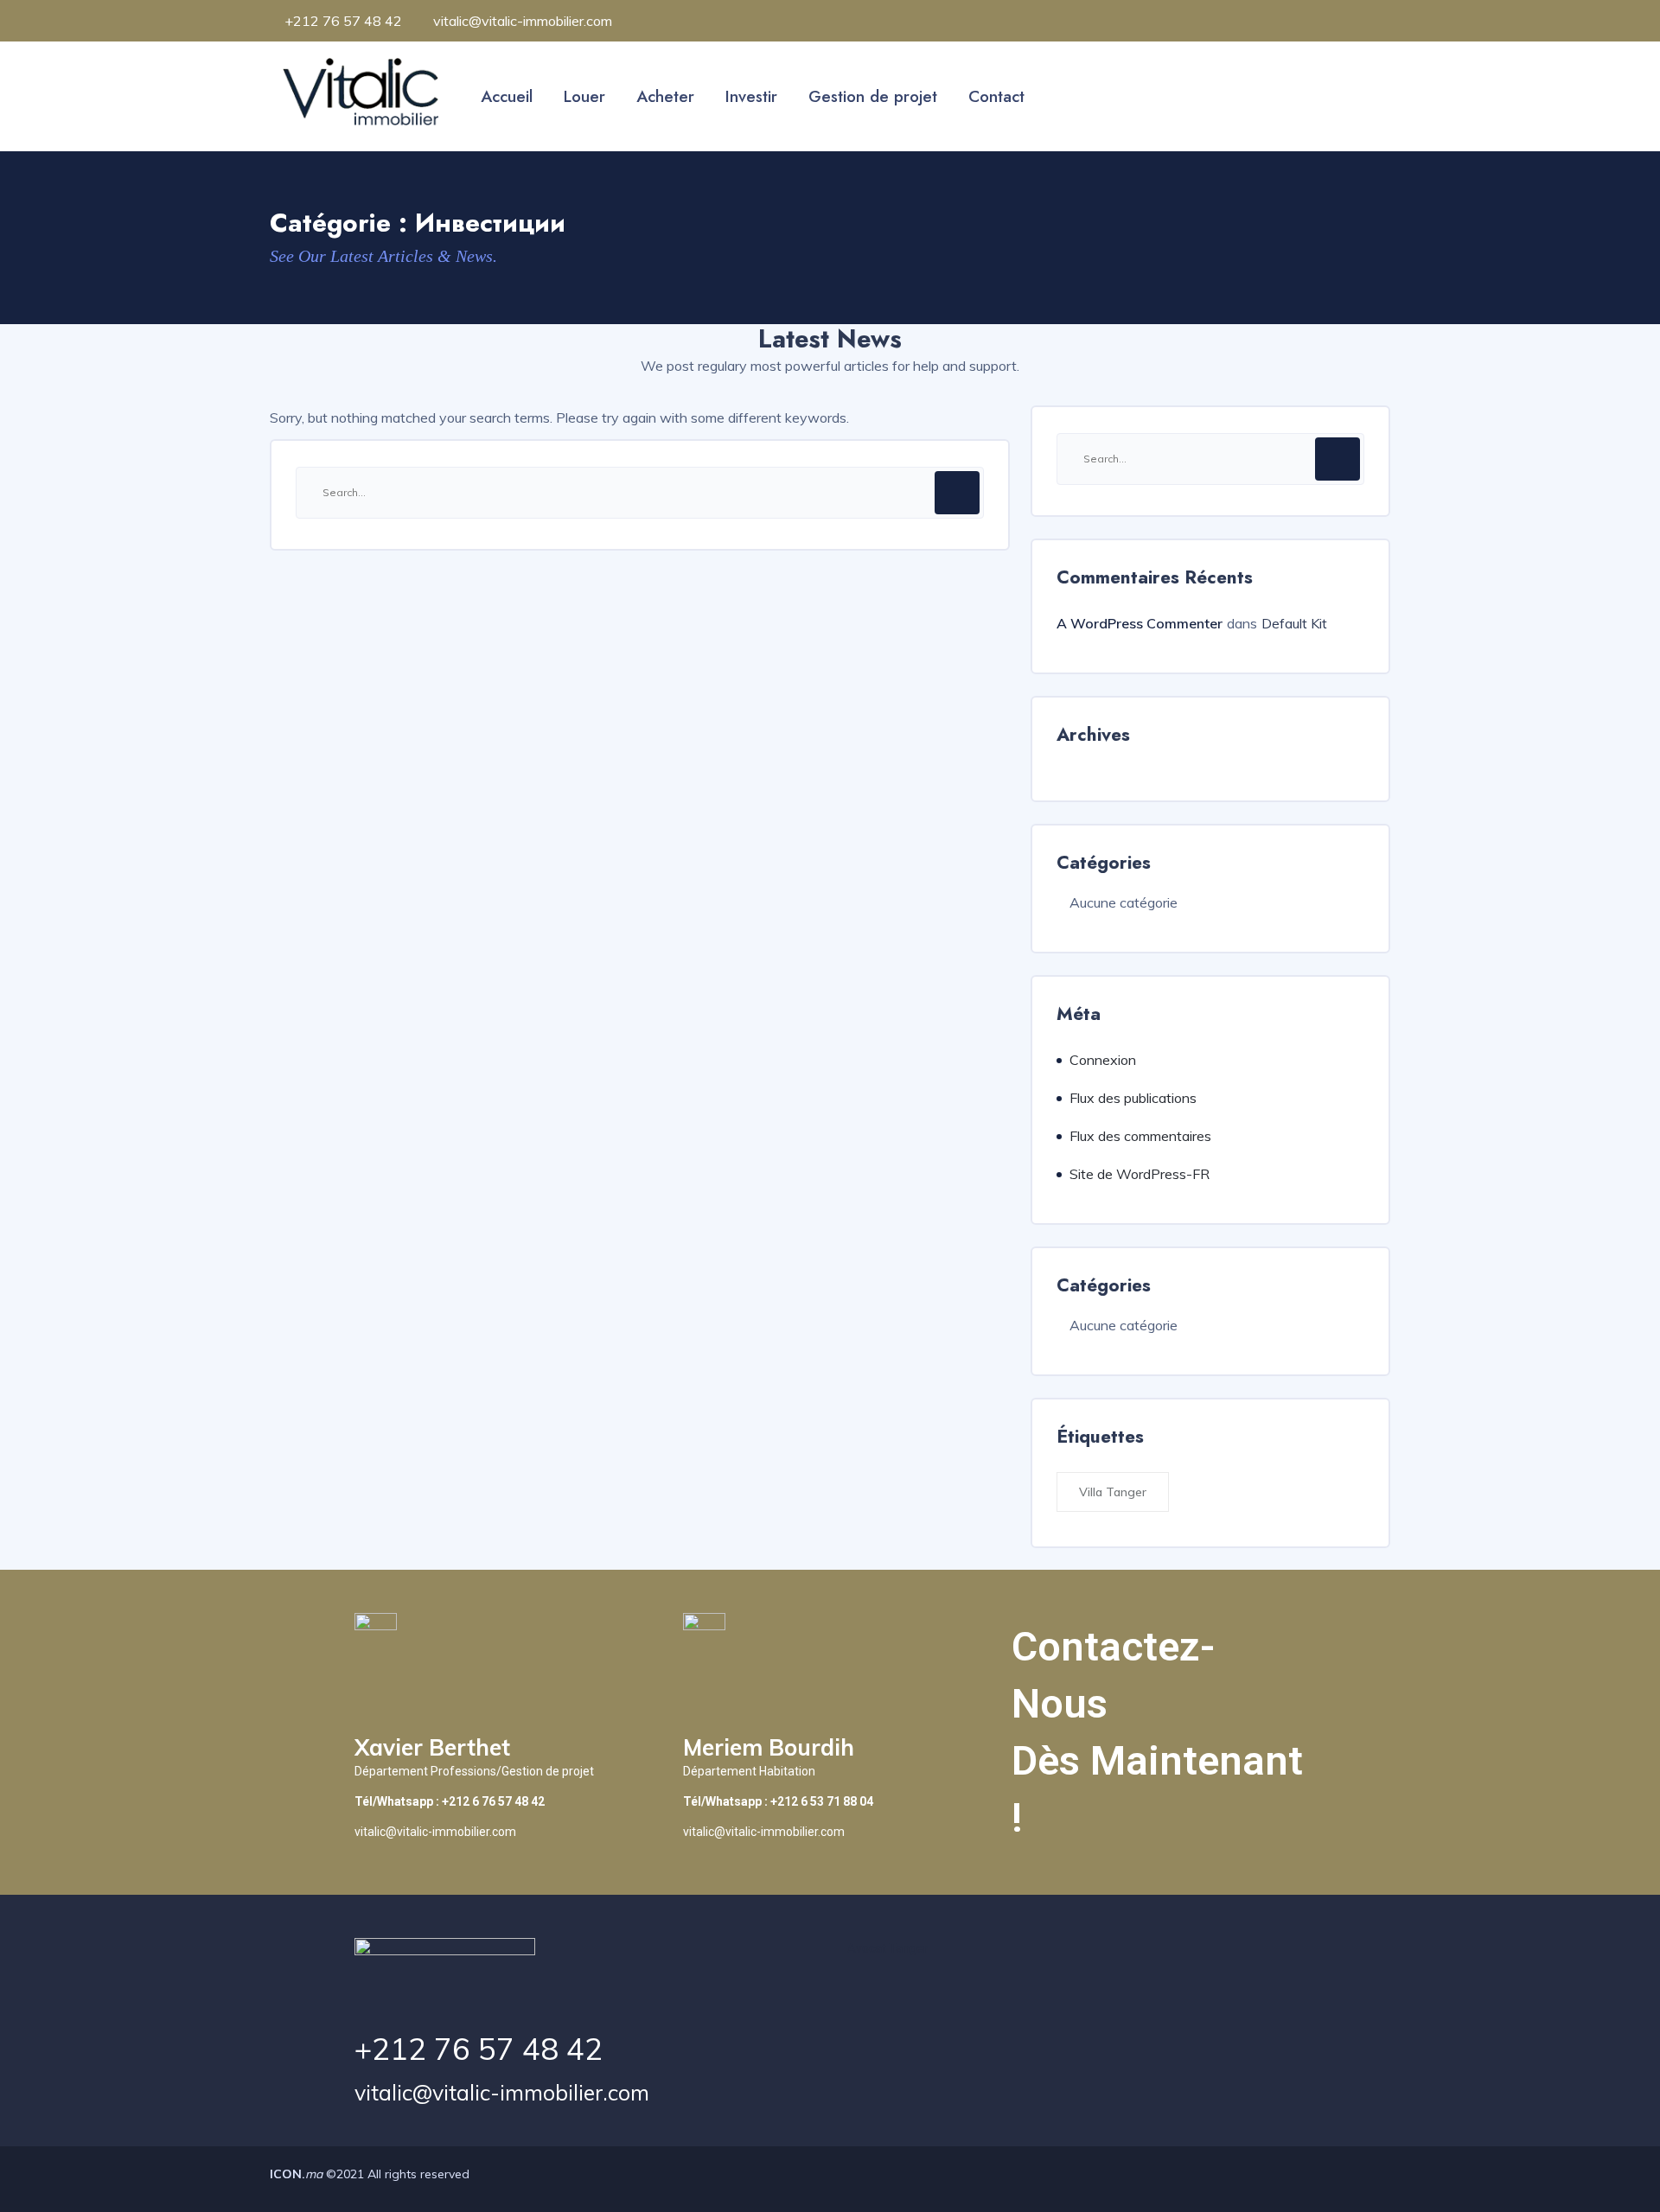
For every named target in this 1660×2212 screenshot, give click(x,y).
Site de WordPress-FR (1140, 1174)
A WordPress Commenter (1140, 623)
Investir (751, 96)
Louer (584, 96)
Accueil (507, 96)
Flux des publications (1133, 1098)
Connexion (1103, 1060)
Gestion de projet (873, 96)
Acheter (665, 96)
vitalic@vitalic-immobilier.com (502, 2092)
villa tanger (1113, 1492)
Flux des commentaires (1140, 1136)
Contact (996, 96)
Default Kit (1294, 623)
